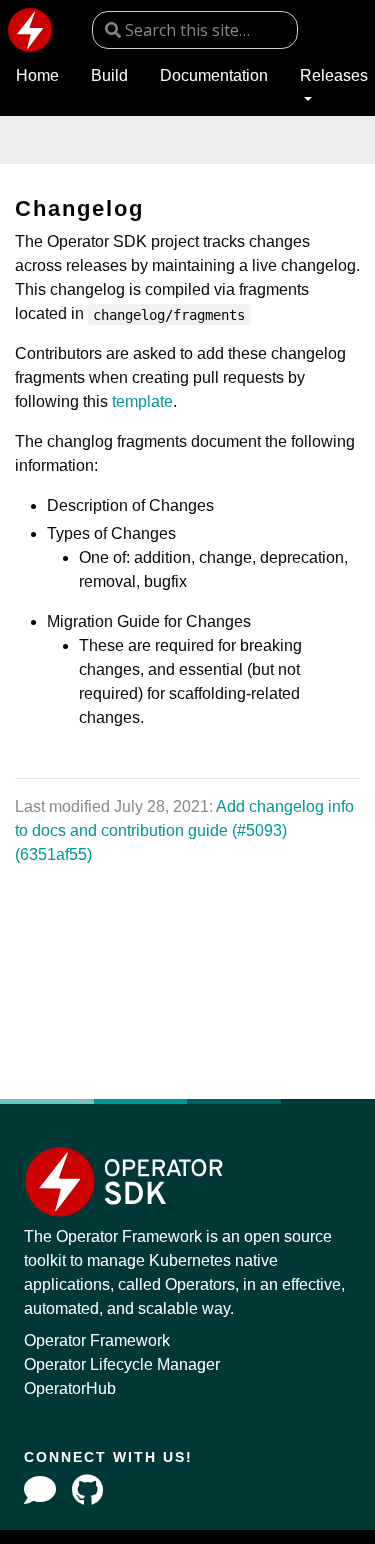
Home (37, 75)
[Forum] (40, 1490)
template (142, 401)
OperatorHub (70, 1388)
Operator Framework (97, 1340)
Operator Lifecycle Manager (122, 1364)
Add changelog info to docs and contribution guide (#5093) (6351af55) (184, 830)
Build (109, 75)
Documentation (214, 75)
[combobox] (195, 30)
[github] (87, 1490)
